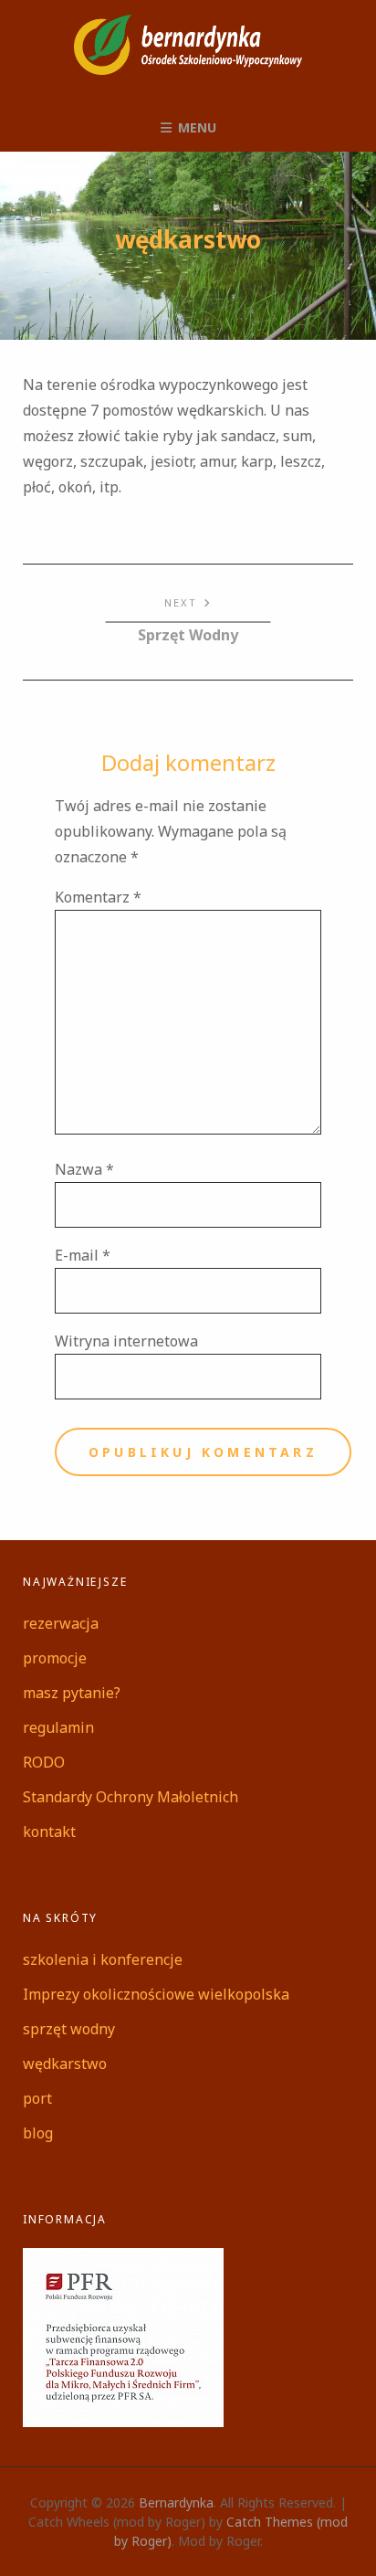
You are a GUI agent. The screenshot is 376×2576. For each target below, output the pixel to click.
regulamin (58, 1727)
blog (38, 2133)
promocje (55, 1658)
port (37, 2098)
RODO (44, 1762)
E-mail (83, 1255)
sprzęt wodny (69, 2029)
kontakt (49, 1832)
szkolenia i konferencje (103, 1959)
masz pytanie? (72, 1693)
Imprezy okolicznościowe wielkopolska (156, 1994)
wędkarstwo (65, 2064)
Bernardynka (176, 2502)
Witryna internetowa (126, 1341)
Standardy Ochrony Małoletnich (131, 1797)
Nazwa (84, 1169)
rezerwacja (61, 1623)
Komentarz (98, 897)
